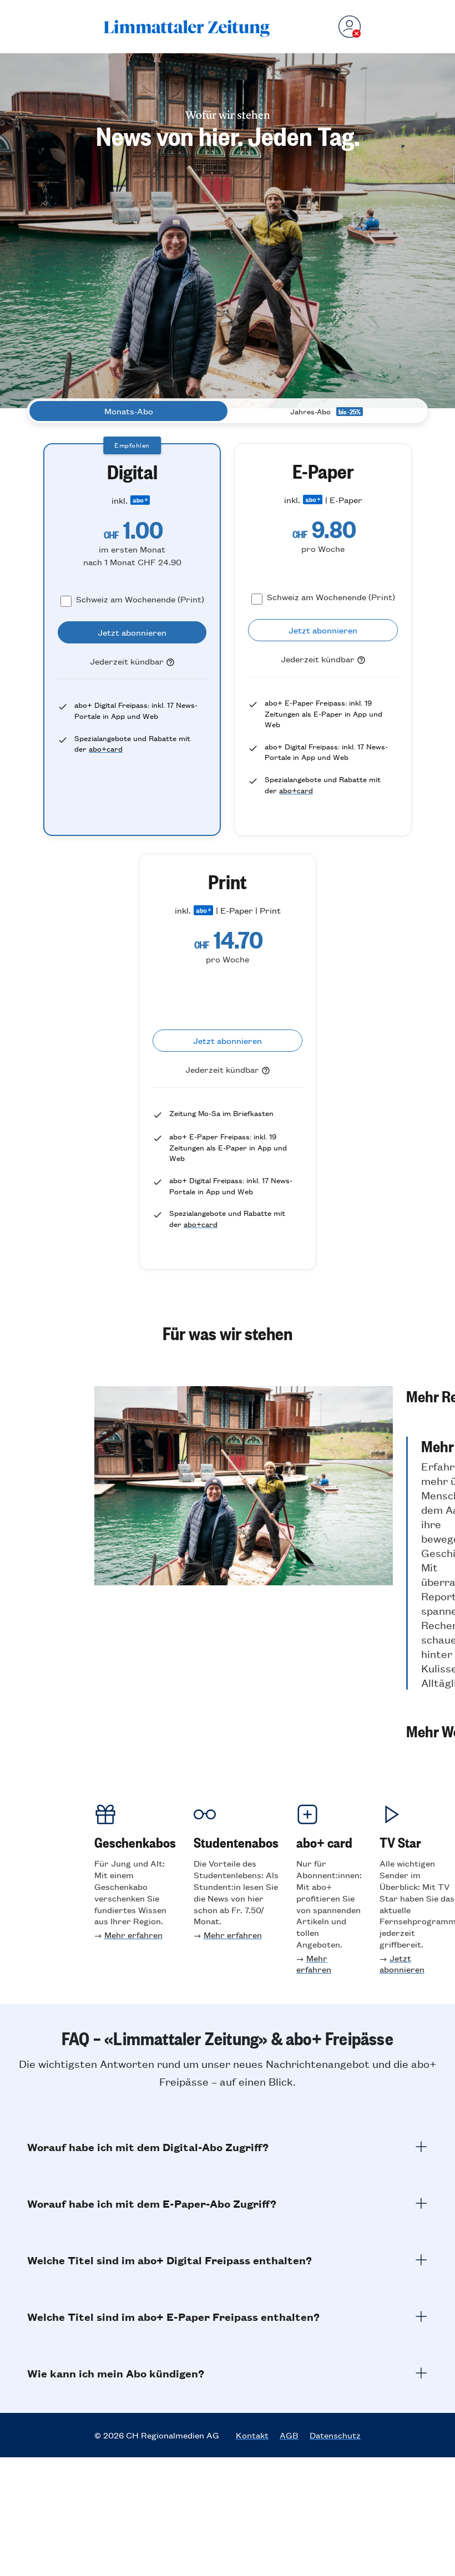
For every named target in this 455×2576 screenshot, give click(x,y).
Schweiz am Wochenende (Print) (140, 599)
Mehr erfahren (133, 1934)
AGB (289, 2435)
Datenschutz (335, 2435)
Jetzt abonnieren (402, 1964)
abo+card (106, 749)
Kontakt (252, 2435)
